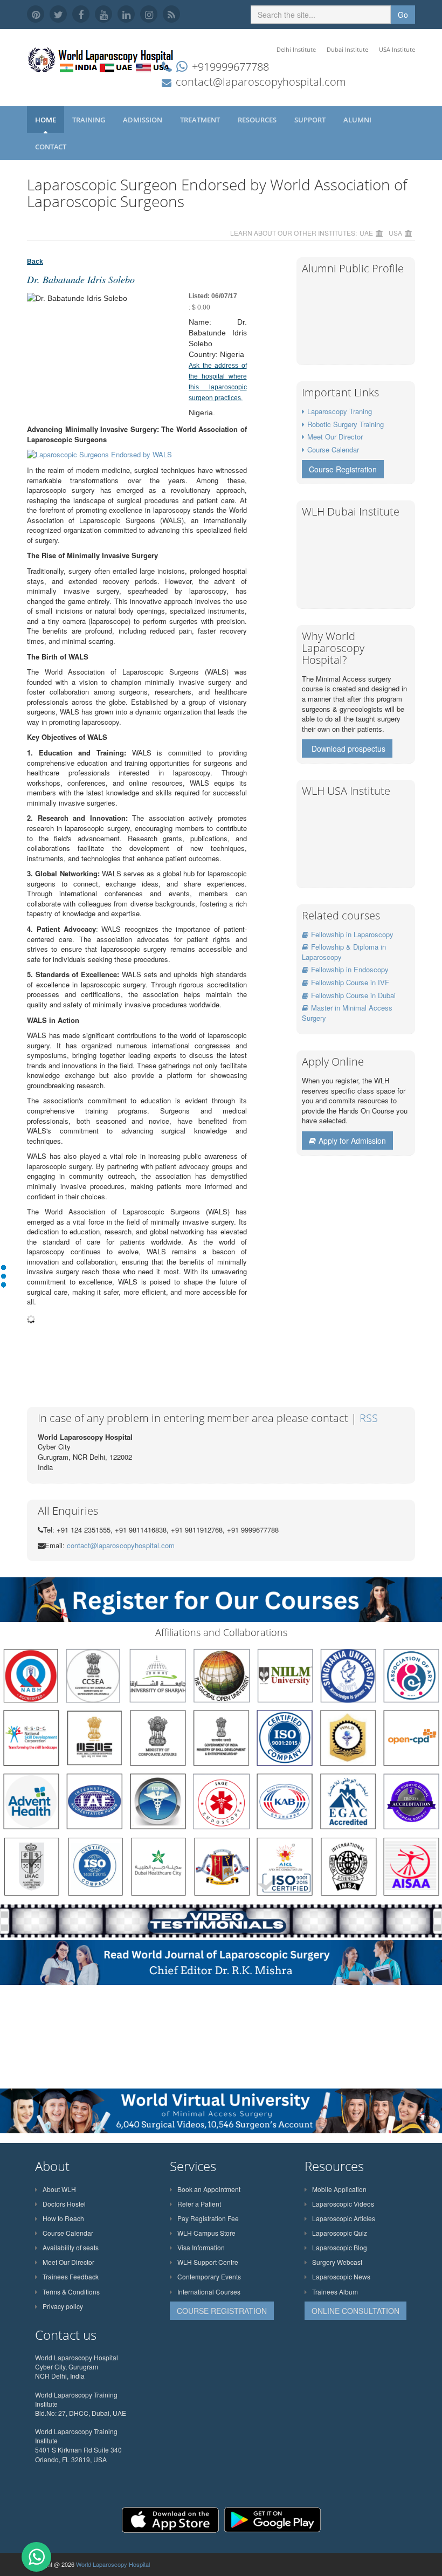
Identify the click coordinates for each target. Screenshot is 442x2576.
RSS (369, 1418)
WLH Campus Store (206, 2233)
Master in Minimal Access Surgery (347, 1013)
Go (403, 15)
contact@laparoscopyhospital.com (261, 82)
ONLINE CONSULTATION (355, 2311)
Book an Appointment (209, 2189)
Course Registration (343, 469)
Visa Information (201, 2247)
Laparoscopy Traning (340, 411)
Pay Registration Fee (208, 2218)
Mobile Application (339, 2189)
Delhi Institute (296, 49)
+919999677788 (230, 67)
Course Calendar (333, 449)
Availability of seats (71, 2247)
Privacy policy (63, 2306)
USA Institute (397, 49)
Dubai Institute (347, 49)
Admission (143, 120)
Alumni (358, 120)
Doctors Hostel (64, 2204)
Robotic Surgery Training (346, 424)
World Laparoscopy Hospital (113, 2564)
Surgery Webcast (337, 2262)
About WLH (59, 2189)
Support (311, 120)
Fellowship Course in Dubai (353, 995)
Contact (51, 147)
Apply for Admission (352, 1141)
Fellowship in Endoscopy (350, 969)
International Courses (209, 2292)
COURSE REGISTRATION (222, 2311)
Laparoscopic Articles (344, 2218)
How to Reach (63, 2218)
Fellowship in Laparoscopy (352, 934)
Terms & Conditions (71, 2292)
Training (89, 120)
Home (46, 120)
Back (35, 262)
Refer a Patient (199, 2204)
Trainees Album (335, 2292)
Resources (258, 120)
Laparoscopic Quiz (340, 2233)
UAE (366, 233)
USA (395, 233)
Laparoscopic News (341, 2276)
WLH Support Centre (208, 2262)
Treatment (201, 120)
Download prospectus (348, 748)
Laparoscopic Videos (343, 2204)
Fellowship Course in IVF (350, 982)
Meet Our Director (335, 437)
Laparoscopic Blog (340, 2247)
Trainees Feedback (71, 2276)
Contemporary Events (209, 2276)
